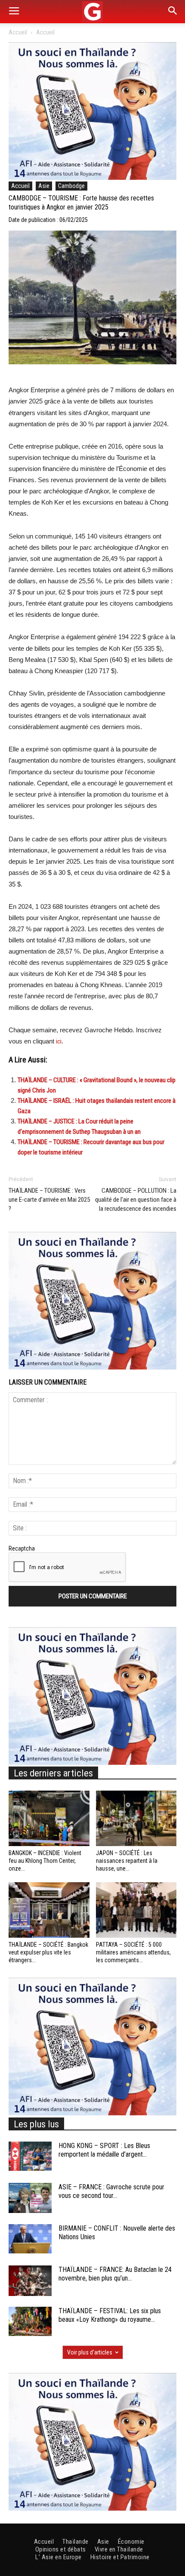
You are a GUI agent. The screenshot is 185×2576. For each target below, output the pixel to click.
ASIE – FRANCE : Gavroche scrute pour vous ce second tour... (111, 2191)
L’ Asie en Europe (59, 2557)
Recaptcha (22, 1548)
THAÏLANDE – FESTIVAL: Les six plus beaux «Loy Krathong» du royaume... (110, 2315)
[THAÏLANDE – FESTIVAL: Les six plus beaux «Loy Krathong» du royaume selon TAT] (30, 2322)
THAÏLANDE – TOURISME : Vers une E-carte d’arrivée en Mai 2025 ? (49, 1200)
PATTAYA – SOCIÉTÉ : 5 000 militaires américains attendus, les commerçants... (133, 1952)
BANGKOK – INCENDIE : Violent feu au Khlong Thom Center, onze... (45, 1861)
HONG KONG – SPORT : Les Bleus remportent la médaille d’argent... (104, 2150)
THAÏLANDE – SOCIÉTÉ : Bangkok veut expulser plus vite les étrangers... (48, 1952)
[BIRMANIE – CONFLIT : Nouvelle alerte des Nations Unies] (30, 2239)
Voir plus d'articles (90, 2352)
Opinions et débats (61, 2549)
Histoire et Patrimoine (120, 2557)
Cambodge (71, 186)
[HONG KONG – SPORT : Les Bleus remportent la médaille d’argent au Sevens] (30, 2156)
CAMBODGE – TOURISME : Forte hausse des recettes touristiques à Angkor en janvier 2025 (81, 203)
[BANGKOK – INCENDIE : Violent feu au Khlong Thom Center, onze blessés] (49, 1818)
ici (59, 1041)
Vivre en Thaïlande (119, 2549)
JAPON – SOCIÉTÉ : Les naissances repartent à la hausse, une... (127, 1861)
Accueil (18, 32)
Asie (44, 186)
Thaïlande (76, 2542)
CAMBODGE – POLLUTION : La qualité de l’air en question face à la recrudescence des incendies (136, 1200)
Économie (131, 2542)
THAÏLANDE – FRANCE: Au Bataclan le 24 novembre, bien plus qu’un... (115, 2274)
